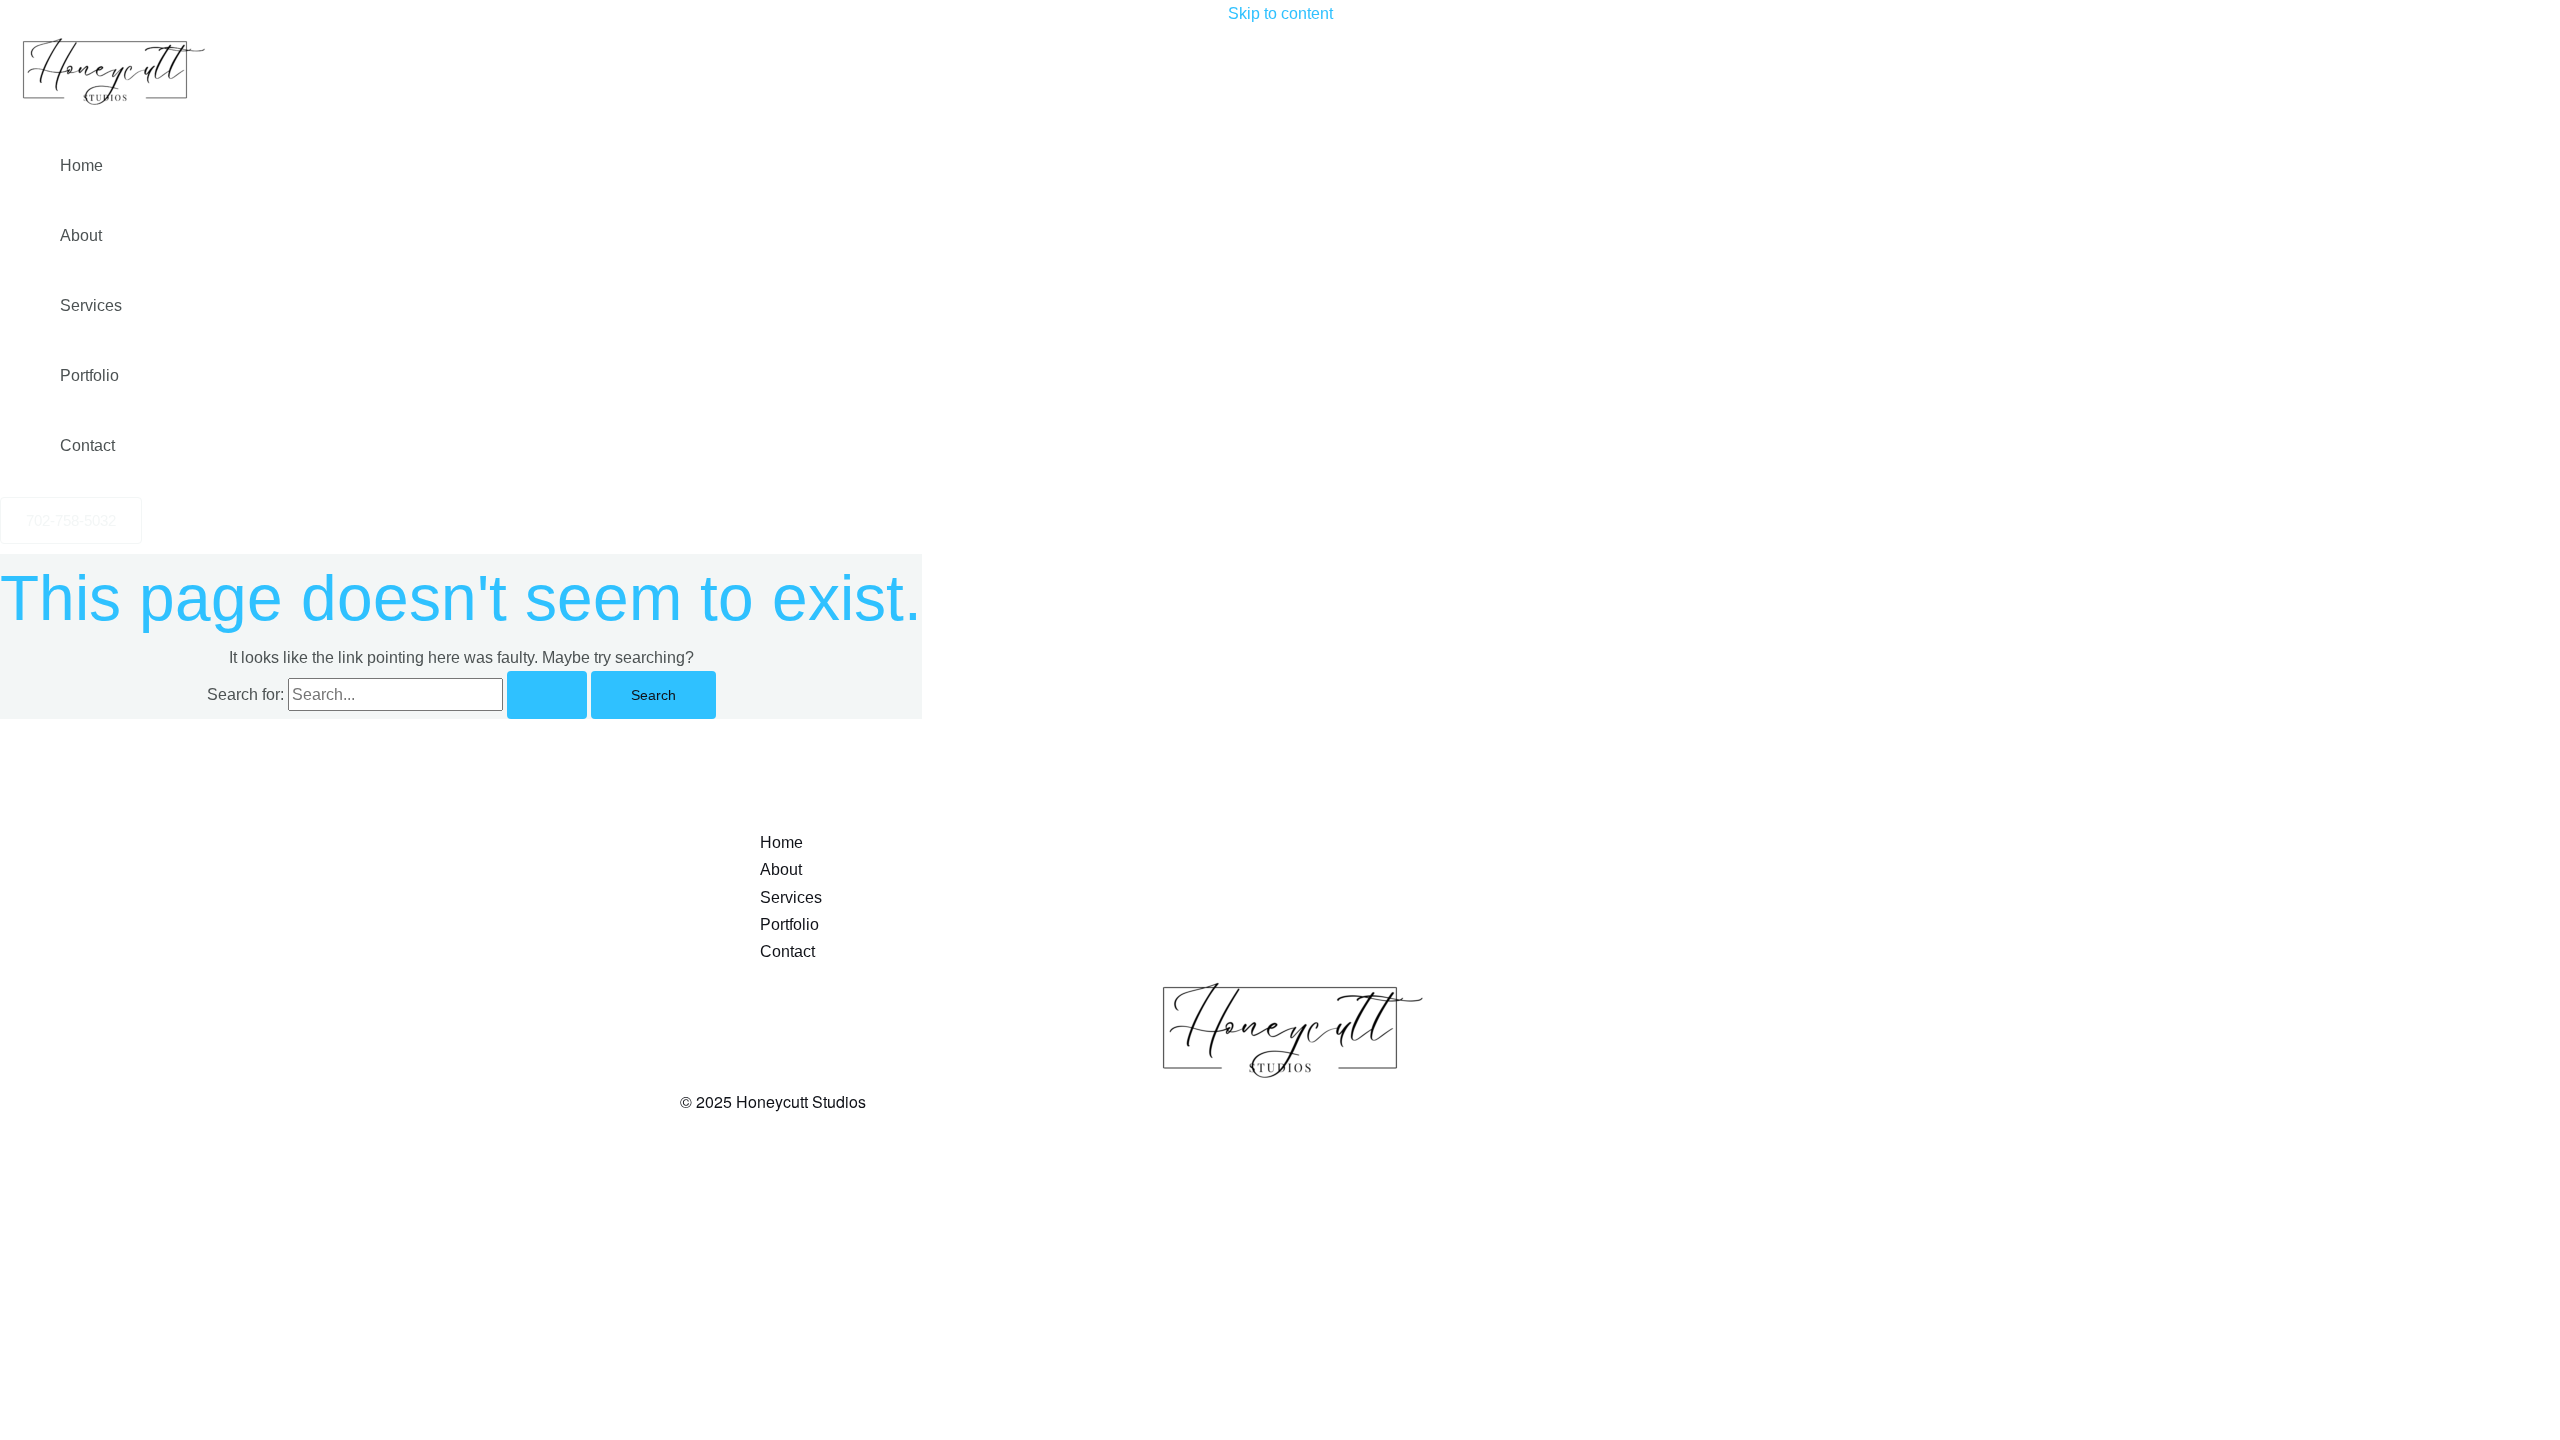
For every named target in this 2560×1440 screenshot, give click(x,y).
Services (91, 305)
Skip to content (1280, 13)
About (81, 235)
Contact (87, 445)
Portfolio (89, 375)
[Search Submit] (547, 695)
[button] (71, 520)
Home (81, 165)
